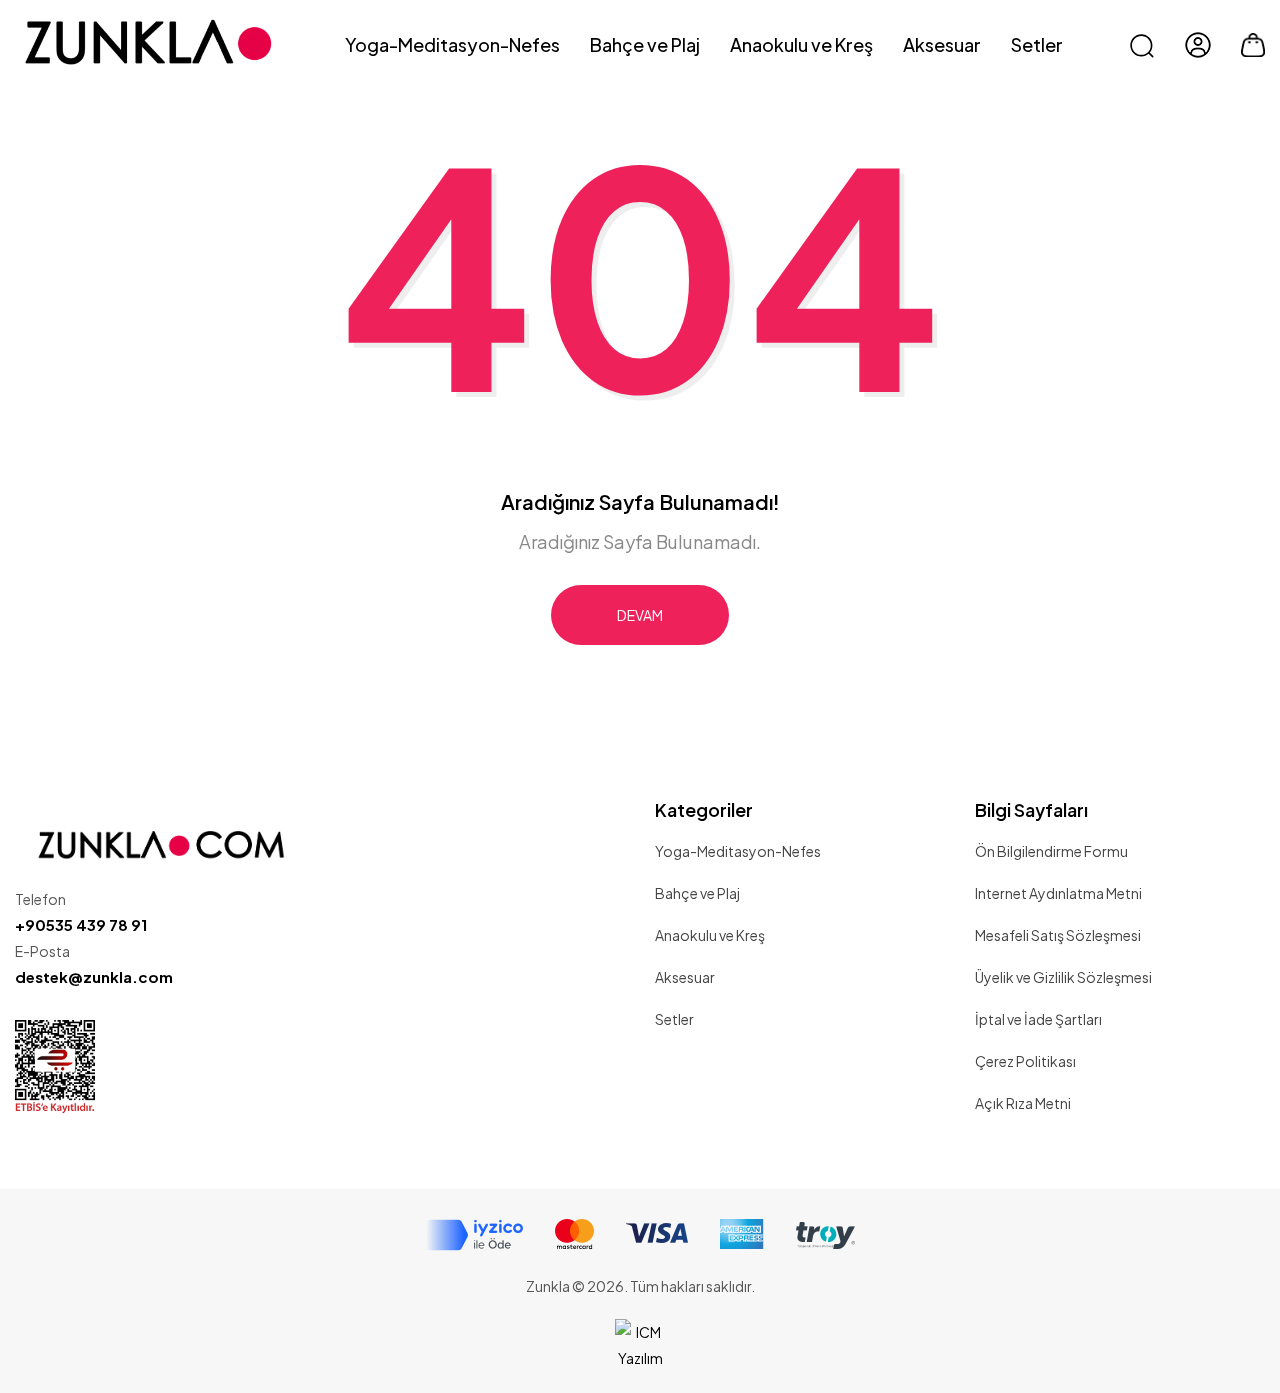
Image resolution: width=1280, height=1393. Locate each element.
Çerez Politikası (1025, 1061)
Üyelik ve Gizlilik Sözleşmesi (1063, 977)
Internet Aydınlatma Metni (1058, 893)
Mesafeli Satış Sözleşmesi (1058, 935)
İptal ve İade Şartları (1038, 1019)
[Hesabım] (1198, 45)
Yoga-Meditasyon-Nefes (738, 851)
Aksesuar (685, 977)
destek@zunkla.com (94, 976)
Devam (640, 615)
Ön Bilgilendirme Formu (1051, 851)
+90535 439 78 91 (81, 924)
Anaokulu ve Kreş (710, 935)
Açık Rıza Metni (1023, 1103)
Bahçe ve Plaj (697, 893)
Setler (674, 1019)
